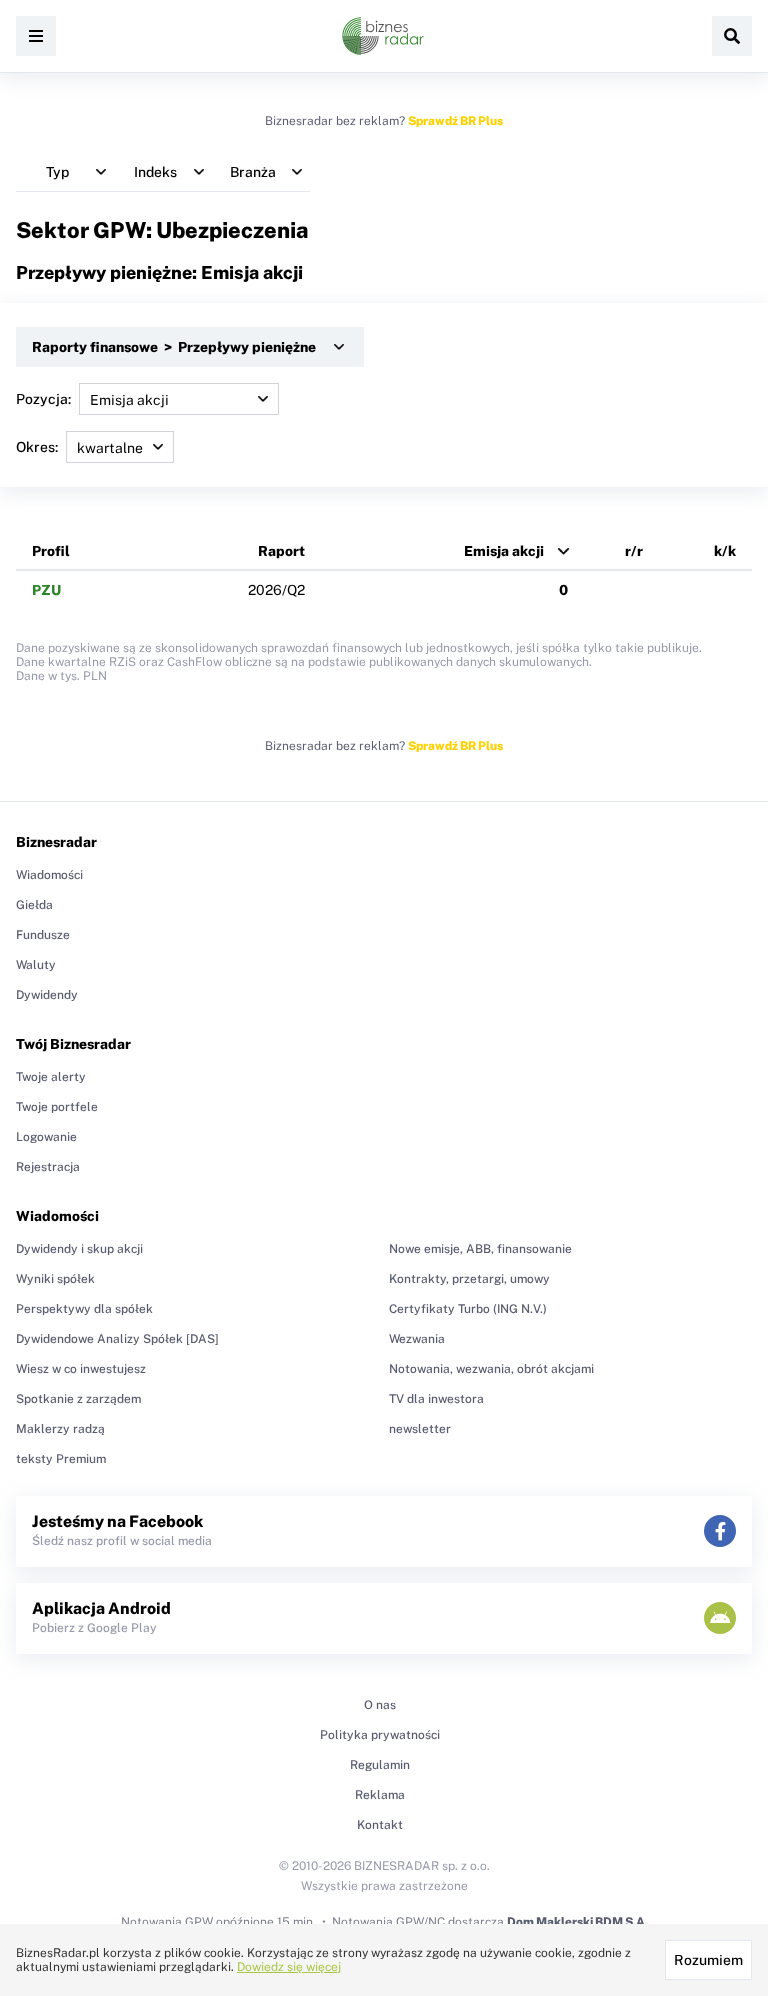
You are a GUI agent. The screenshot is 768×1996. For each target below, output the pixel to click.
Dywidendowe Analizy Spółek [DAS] (117, 1339)
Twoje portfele (57, 1107)
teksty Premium (61, 1459)
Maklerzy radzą (60, 1429)
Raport (281, 551)
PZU (46, 590)
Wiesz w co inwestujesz (81, 1369)
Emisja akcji (504, 551)
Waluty (36, 965)
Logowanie (46, 1137)
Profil (51, 551)
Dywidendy (47, 995)
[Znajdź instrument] (732, 36)
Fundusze (43, 935)
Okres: (37, 447)
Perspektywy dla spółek (84, 1309)
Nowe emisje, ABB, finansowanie (480, 1249)
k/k (725, 551)
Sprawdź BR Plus (455, 121)
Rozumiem (708, 1960)
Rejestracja (48, 1167)
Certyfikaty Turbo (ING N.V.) (468, 1309)
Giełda (34, 905)
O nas (380, 1705)
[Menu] (36, 36)
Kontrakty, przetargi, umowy (469, 1279)
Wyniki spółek (55, 1279)
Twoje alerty (51, 1077)
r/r (634, 551)
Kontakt (380, 1825)
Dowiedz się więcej (289, 1967)
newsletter (420, 1429)
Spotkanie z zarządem (78, 1399)
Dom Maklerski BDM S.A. (577, 1922)
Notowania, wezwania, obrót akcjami (491, 1369)
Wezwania (417, 1339)
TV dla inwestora (436, 1399)
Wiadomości (49, 875)
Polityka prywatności (380, 1735)
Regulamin (380, 1765)
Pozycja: (43, 399)
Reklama (380, 1795)
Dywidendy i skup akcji (79, 1249)
